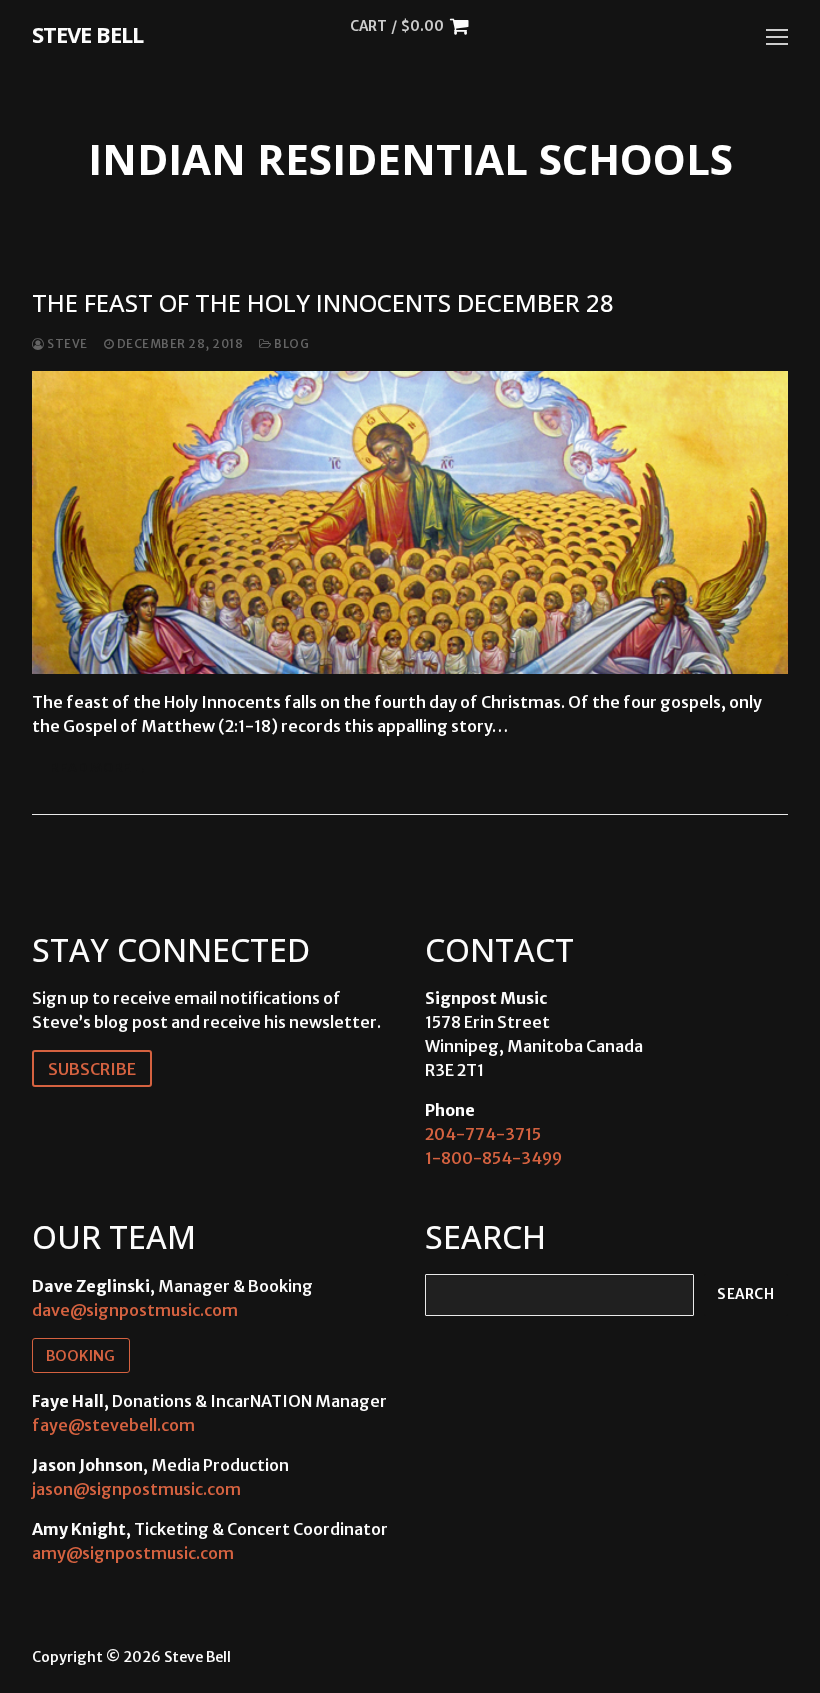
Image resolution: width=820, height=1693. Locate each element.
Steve (66, 344)
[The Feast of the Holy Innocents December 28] (410, 522)
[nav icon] (777, 37)
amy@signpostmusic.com (133, 1553)
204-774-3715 (483, 1134)
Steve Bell (87, 34)
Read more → (99, 767)
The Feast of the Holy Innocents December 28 (323, 302)
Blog (290, 344)
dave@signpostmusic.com (135, 1310)
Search (745, 1294)
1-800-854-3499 (493, 1158)
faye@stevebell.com (113, 1425)
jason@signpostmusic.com (136, 1489)
